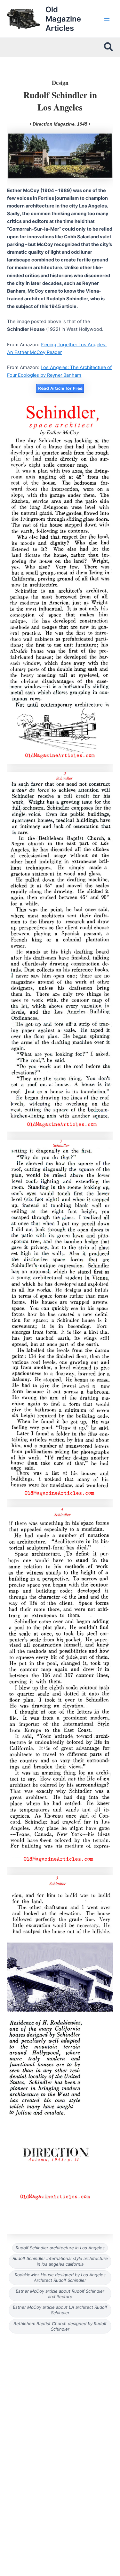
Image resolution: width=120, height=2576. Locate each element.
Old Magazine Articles (63, 19)
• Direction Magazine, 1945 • (60, 124)
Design (60, 83)
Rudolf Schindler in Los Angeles (60, 101)
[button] (109, 47)
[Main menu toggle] (107, 19)
